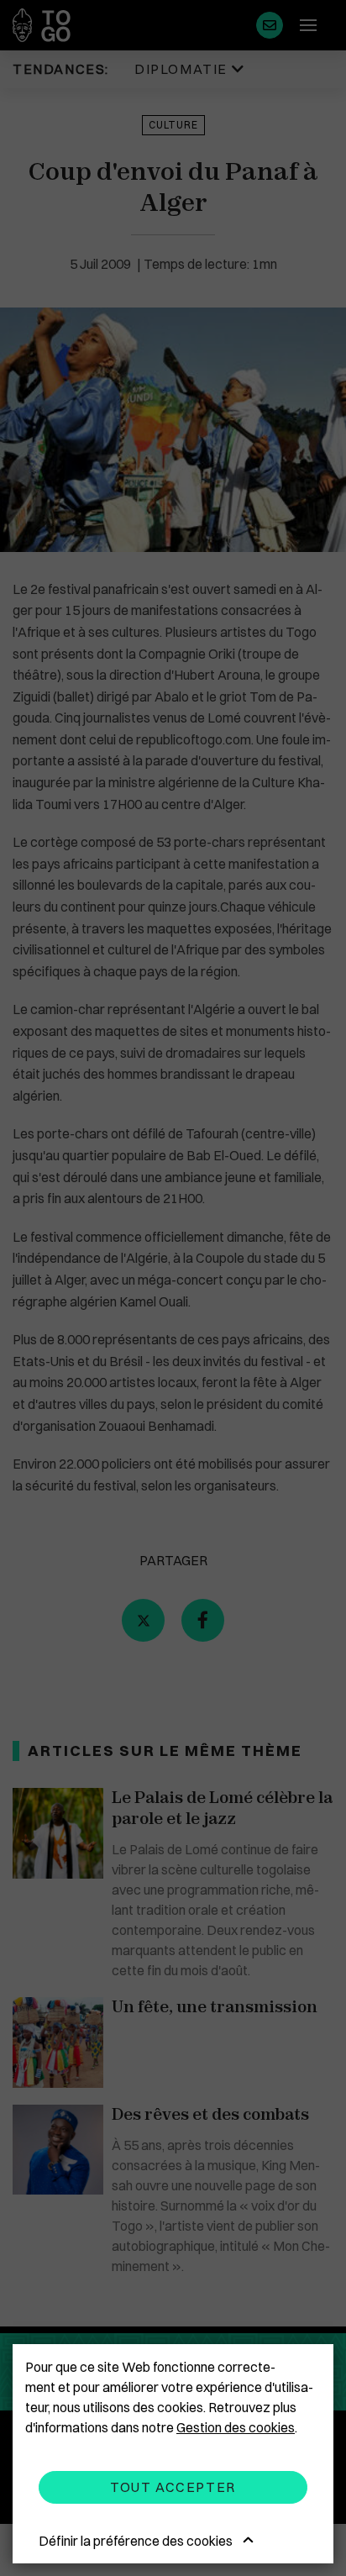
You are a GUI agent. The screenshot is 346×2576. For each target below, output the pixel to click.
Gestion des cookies (236, 2427)
